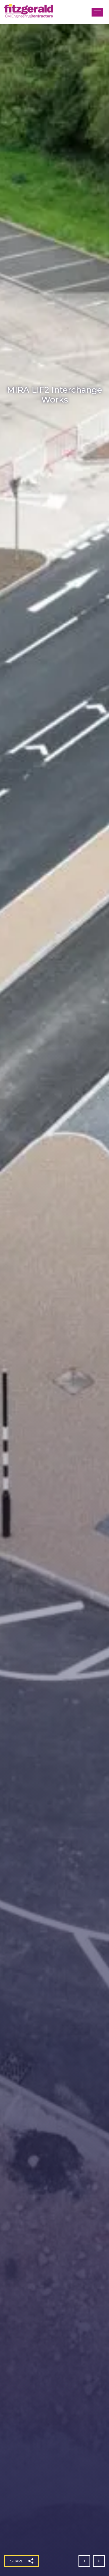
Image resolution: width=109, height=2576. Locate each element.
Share (17, 2561)
